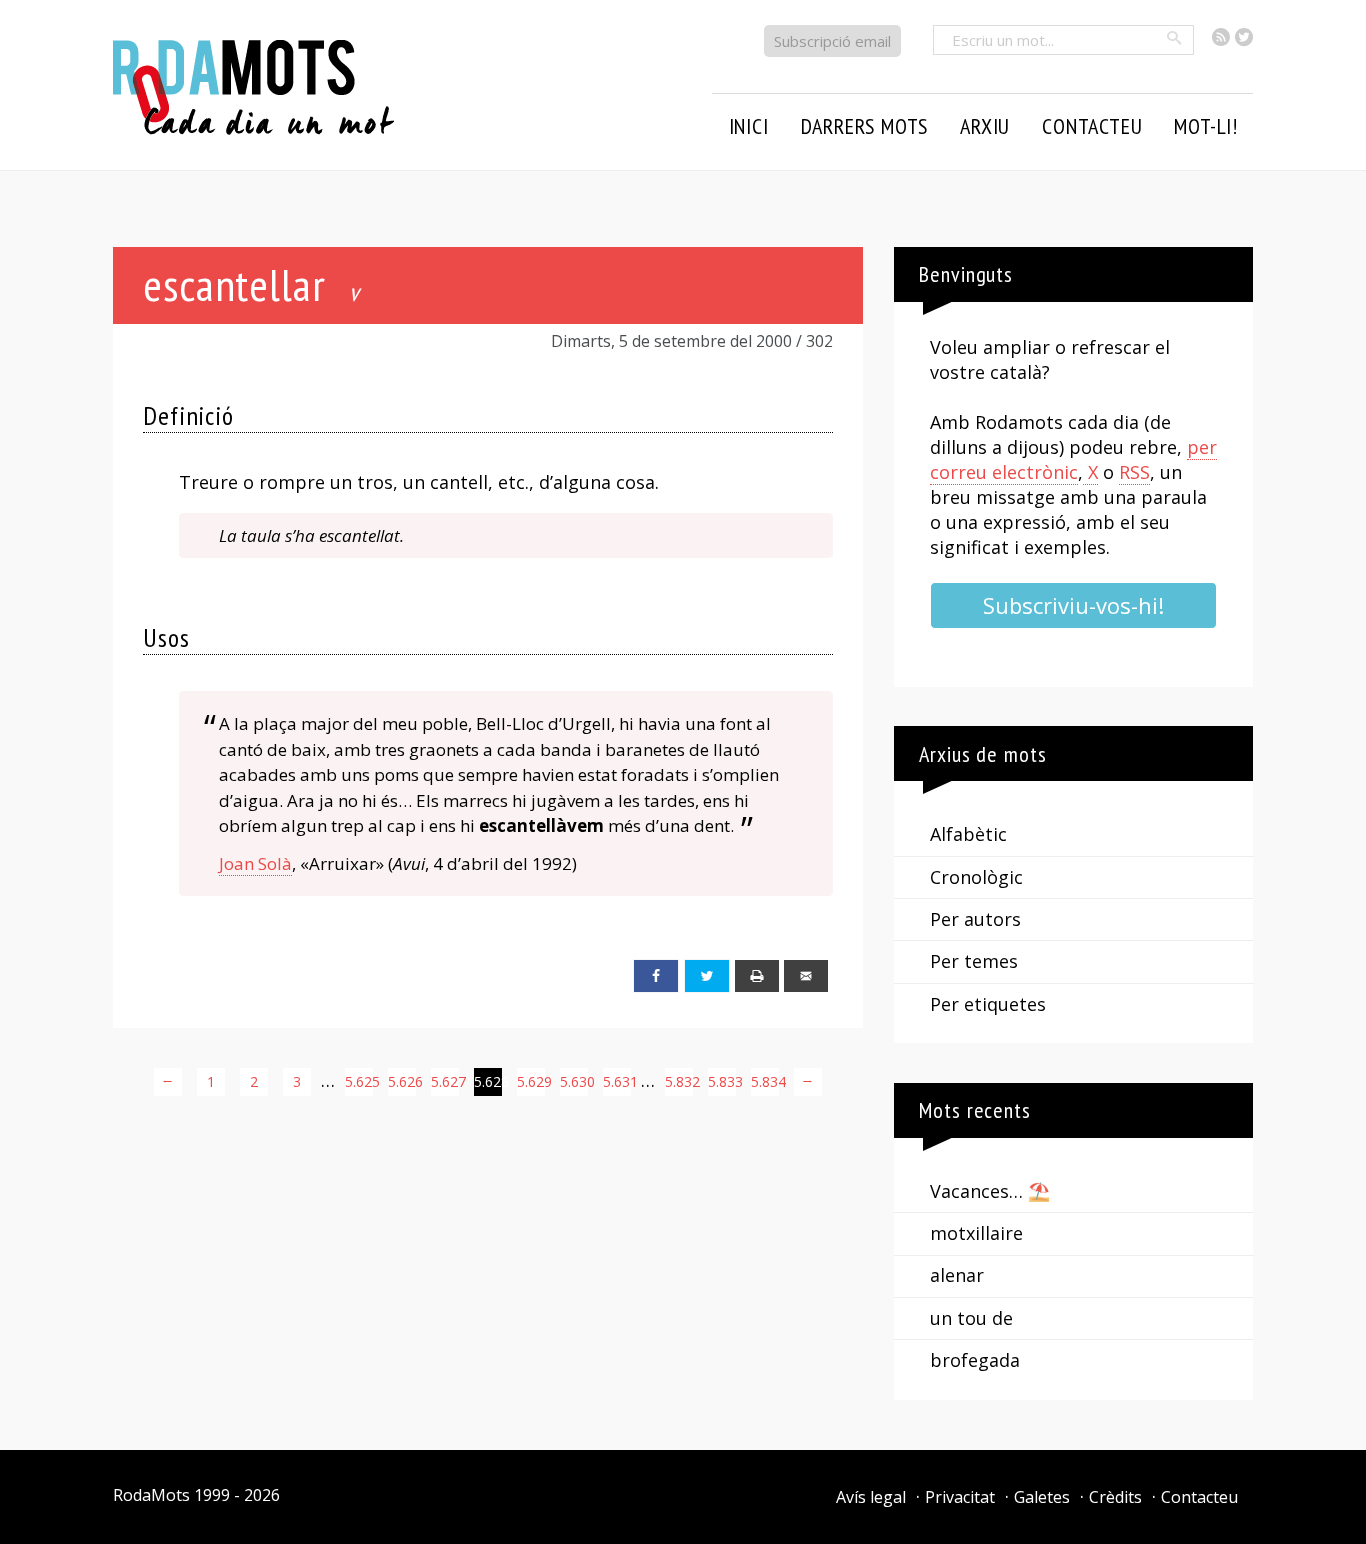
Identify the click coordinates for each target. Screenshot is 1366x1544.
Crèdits (1115, 1497)
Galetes (1042, 1497)
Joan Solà (255, 863)
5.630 (574, 1081)
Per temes (974, 961)
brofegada (975, 1360)
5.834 (765, 1081)
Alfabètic (968, 834)
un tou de (971, 1318)
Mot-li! (1206, 126)
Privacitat (960, 1497)
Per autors (975, 919)
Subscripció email (832, 41)
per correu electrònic (1073, 459)
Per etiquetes (988, 1004)
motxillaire (976, 1233)
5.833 (722, 1081)
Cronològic (976, 877)
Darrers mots (865, 126)
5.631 (617, 1081)
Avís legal (871, 1497)
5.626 (402, 1081)
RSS (1134, 472)
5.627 (445, 1081)
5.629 (531, 1081)
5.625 (359, 1081)
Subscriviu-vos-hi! (1073, 605)
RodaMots (151, 1495)
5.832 (679, 1081)
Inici (749, 126)
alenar (957, 1275)
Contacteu (1199, 1497)
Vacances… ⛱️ (990, 1191)
